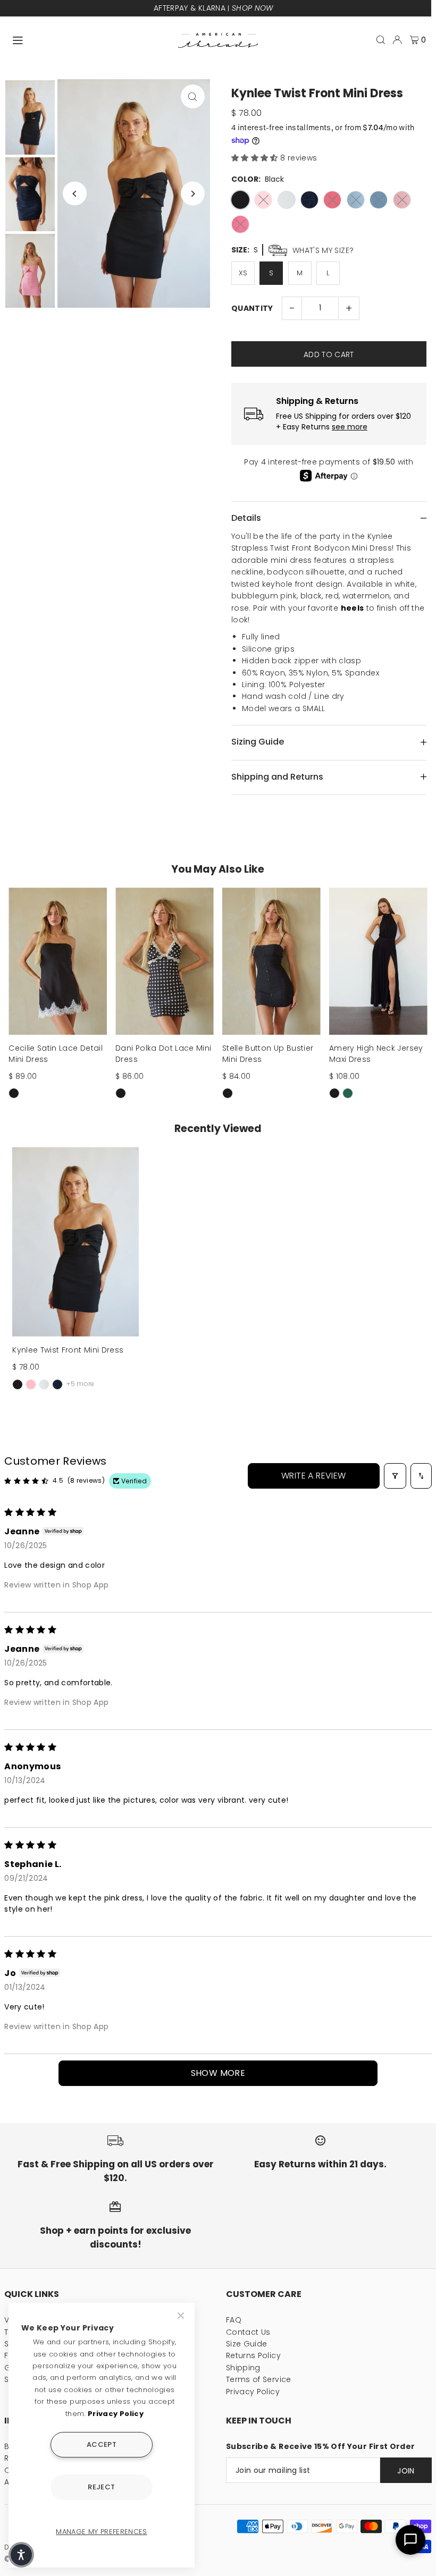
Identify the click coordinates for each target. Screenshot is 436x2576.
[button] (256, 158)
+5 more (80, 1384)
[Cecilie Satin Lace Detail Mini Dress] (58, 961)
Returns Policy (253, 2355)
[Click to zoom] (193, 96)
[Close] (182, 2316)
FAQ (234, 2320)
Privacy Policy (253, 2392)
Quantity (252, 308)
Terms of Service (259, 2379)
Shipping (243, 2368)
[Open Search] (381, 40)
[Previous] (75, 194)
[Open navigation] (90, 39)
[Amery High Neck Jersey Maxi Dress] (378, 961)
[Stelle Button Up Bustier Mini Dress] (271, 961)
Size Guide (247, 2344)
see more (350, 427)
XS (243, 273)
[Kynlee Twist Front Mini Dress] (76, 1242)
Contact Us (248, 2332)
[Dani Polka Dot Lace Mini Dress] (165, 961)
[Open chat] (410, 2540)
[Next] (193, 194)
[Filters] (395, 1476)
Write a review (314, 1476)
